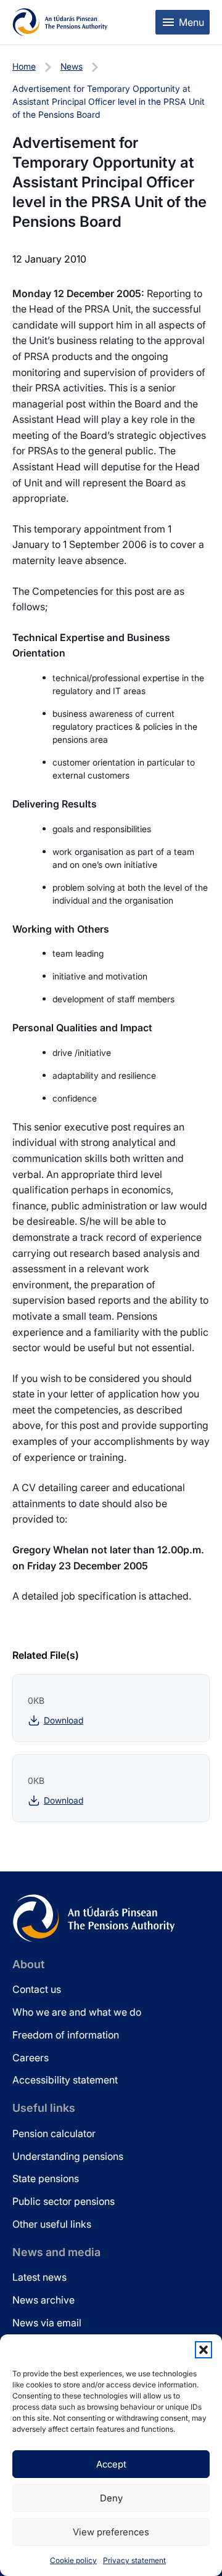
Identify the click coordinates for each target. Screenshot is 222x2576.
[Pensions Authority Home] (60, 22)
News (72, 66)
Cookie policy (73, 2560)
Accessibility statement (65, 2080)
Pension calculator (54, 2133)
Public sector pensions (64, 2201)
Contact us (37, 1989)
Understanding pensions (68, 2156)
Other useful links (52, 2224)
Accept (111, 2464)
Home (24, 66)
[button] (203, 2350)
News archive (43, 2300)
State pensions (46, 2178)
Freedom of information (66, 2035)
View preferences (111, 2532)
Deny (111, 2498)
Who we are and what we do (77, 2012)
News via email (47, 2323)
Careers (31, 2058)
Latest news (39, 2277)
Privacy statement (134, 2560)
